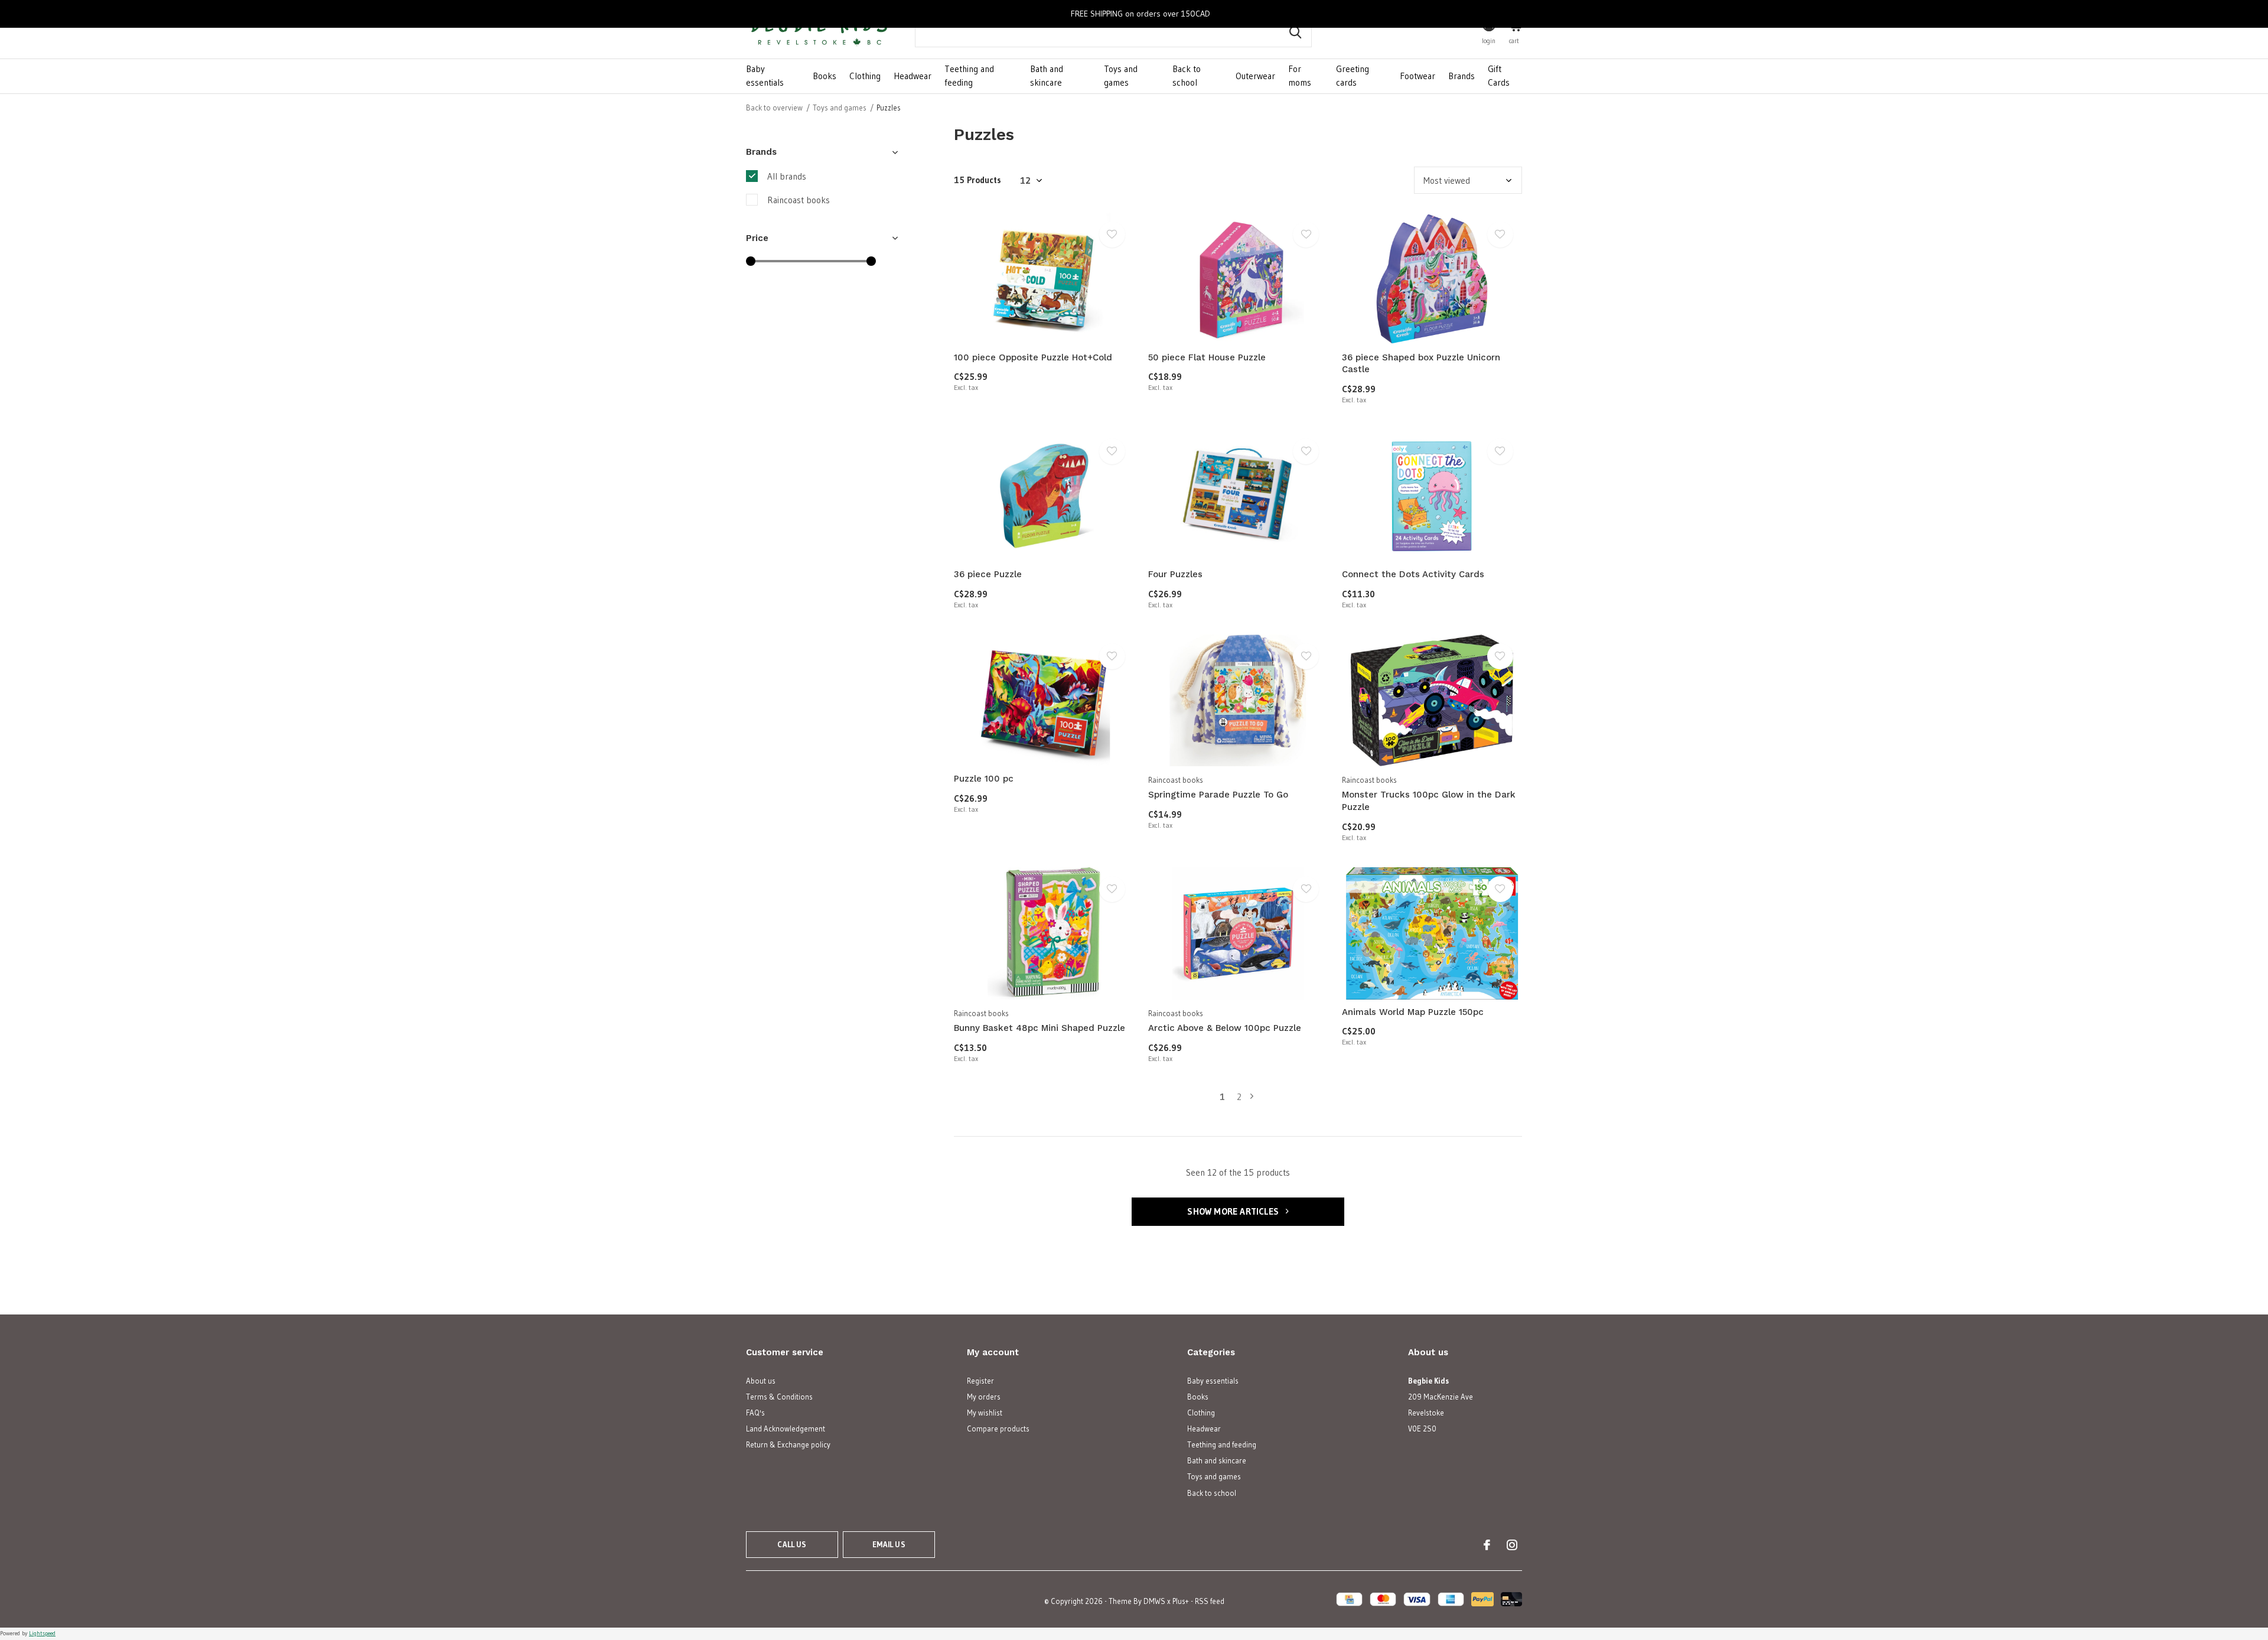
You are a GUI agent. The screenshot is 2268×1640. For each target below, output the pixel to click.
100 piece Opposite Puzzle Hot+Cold (1033, 357)
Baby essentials (765, 76)
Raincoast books (799, 200)
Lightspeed (42, 1633)
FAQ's (755, 1413)
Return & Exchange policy (788, 1444)
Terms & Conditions (779, 1397)
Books (825, 76)
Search (1295, 32)
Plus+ (1181, 1601)
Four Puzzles (1175, 574)
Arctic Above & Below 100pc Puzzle (1225, 1028)
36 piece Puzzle (988, 574)
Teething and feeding (969, 76)
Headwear (913, 76)
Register (980, 1381)
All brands (787, 176)
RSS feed (1210, 1601)
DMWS (1154, 1601)
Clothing (865, 76)
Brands (1462, 76)
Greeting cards (1353, 76)
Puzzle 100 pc (984, 779)
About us (761, 1381)
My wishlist (985, 1413)
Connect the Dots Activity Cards (1413, 574)
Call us (792, 1544)
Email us (889, 1544)
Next (1252, 1097)
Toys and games (1121, 76)
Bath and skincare (1047, 76)
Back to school (1187, 76)
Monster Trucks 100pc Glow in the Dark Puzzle (1429, 801)
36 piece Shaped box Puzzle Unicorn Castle (1421, 364)
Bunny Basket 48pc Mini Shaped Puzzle (1039, 1028)
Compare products (998, 1429)
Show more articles (1234, 1211)
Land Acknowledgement (786, 1429)
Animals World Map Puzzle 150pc (1413, 1012)
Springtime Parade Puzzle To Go (1218, 795)
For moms (1300, 76)
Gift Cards (1499, 76)
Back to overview (774, 108)
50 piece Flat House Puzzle (1207, 357)
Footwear (1417, 76)
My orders (984, 1397)
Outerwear (1255, 76)
